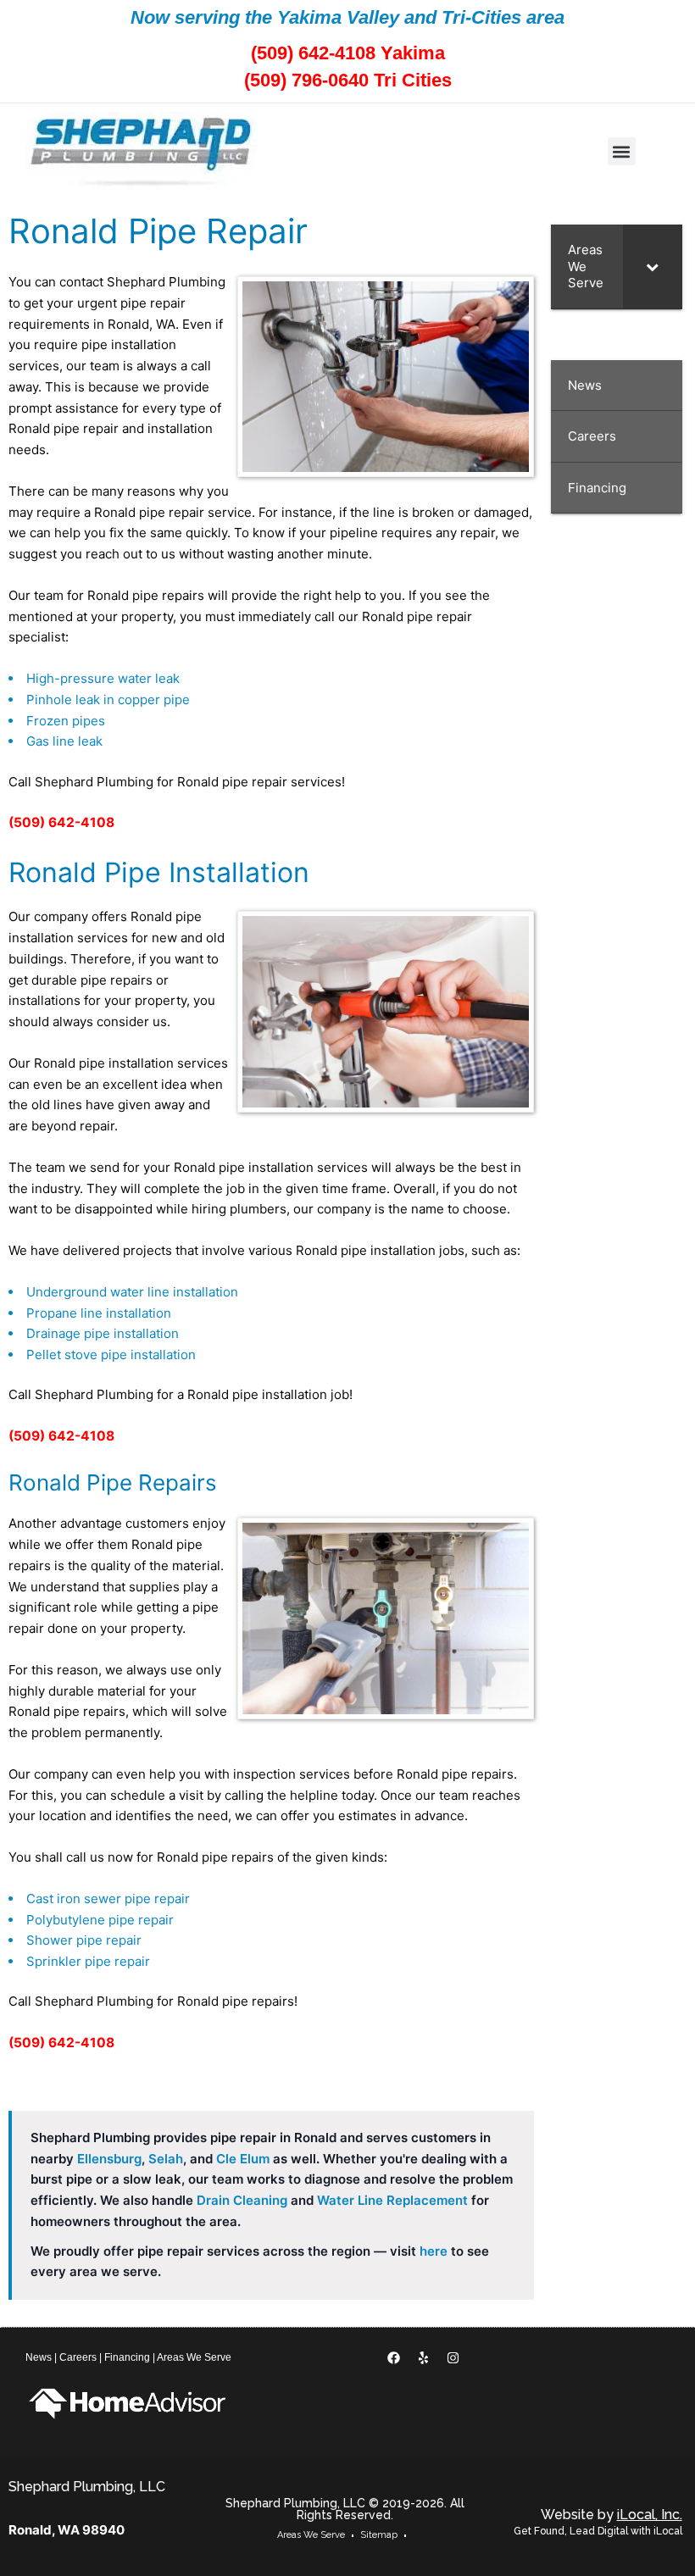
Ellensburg (109, 2159)
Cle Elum (243, 2159)
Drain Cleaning (242, 2200)
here (434, 2251)
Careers (78, 2357)
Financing (127, 2357)
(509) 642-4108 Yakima (348, 53)
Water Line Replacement (392, 2200)
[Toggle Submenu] (653, 266)
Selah (166, 2159)
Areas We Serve (194, 2357)
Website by (612, 2515)
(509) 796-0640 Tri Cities (348, 80)
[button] (622, 151)
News (39, 2357)
